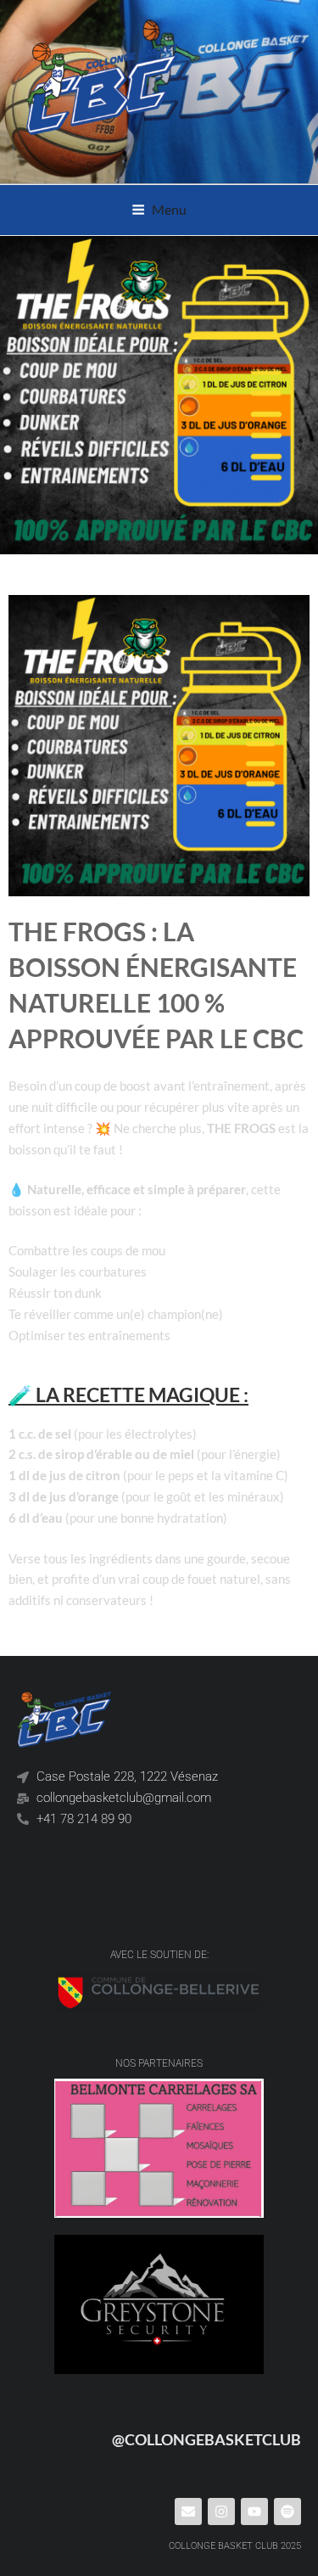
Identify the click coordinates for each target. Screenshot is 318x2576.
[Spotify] (287, 2511)
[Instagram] (221, 2511)
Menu (169, 209)
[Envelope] (188, 2511)
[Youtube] (254, 2511)
